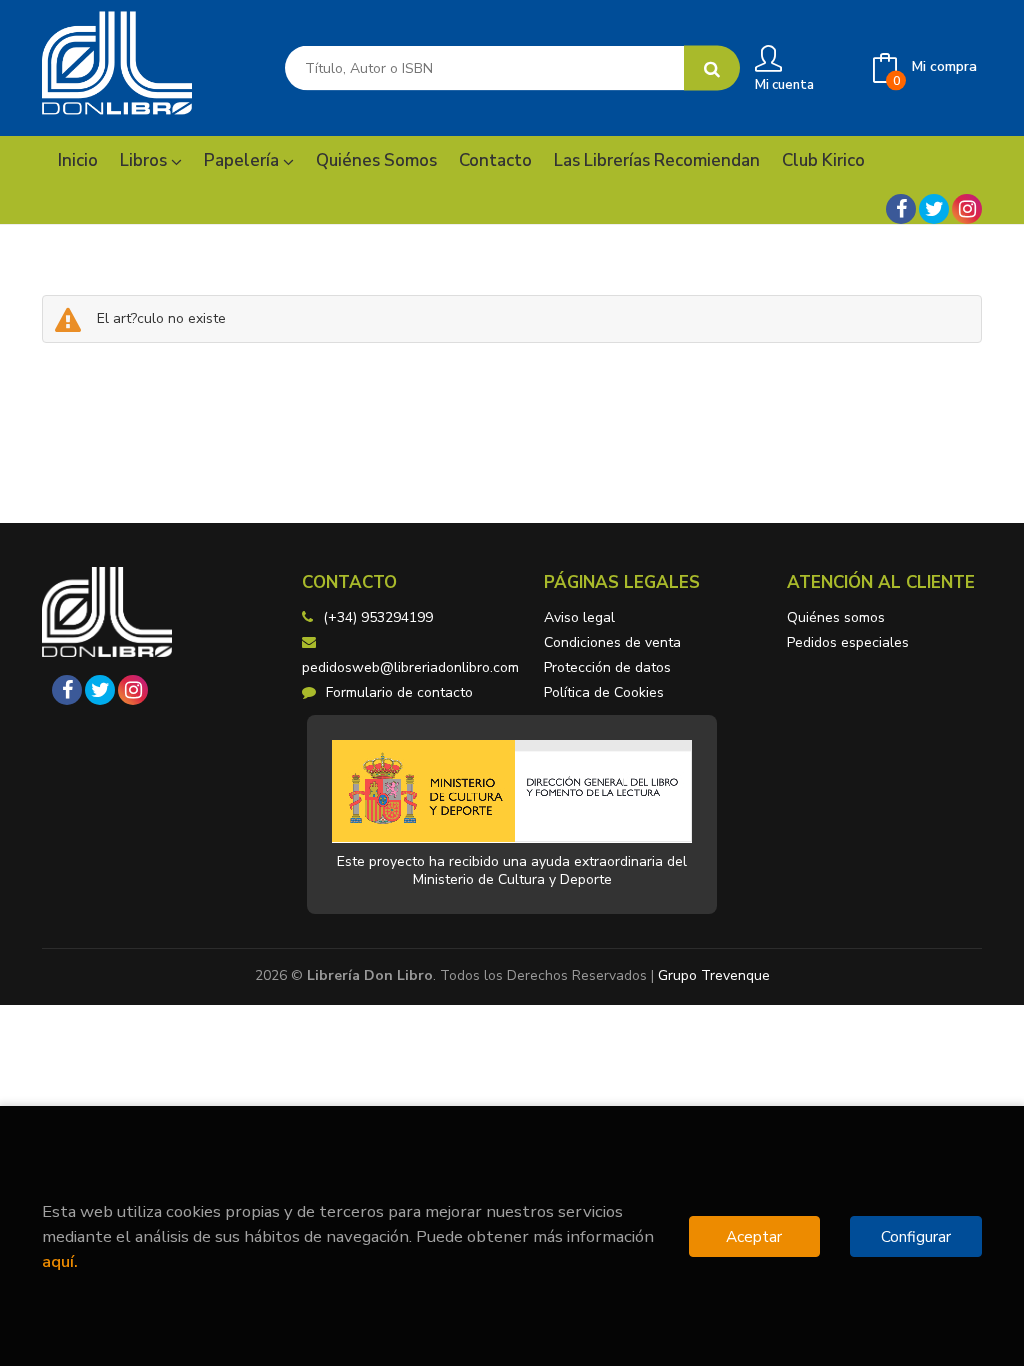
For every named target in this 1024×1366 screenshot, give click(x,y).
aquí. (60, 1261)
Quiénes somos (836, 617)
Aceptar (754, 1236)
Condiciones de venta (612, 642)
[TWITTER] (934, 209)
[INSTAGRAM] (967, 209)
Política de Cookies (604, 692)
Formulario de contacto (399, 692)
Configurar (916, 1236)
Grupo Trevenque (714, 975)
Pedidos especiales (848, 642)
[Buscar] (712, 68)
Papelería (243, 160)
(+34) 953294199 (378, 617)
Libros (145, 160)
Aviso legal (579, 617)
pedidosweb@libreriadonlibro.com (410, 667)
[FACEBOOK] (901, 209)
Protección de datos (607, 667)
